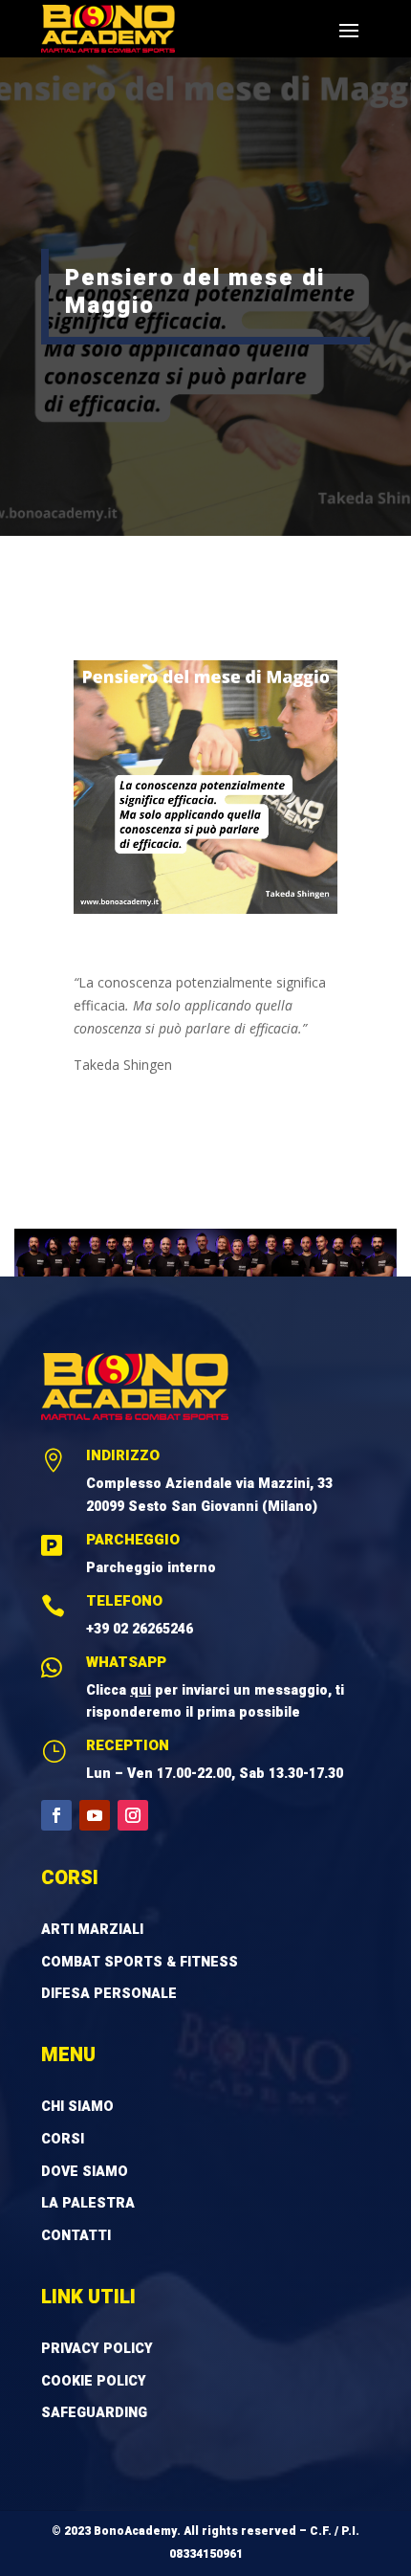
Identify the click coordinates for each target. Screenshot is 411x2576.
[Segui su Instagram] (133, 1815)
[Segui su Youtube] (95, 1815)
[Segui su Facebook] (56, 1815)
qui (141, 1690)
